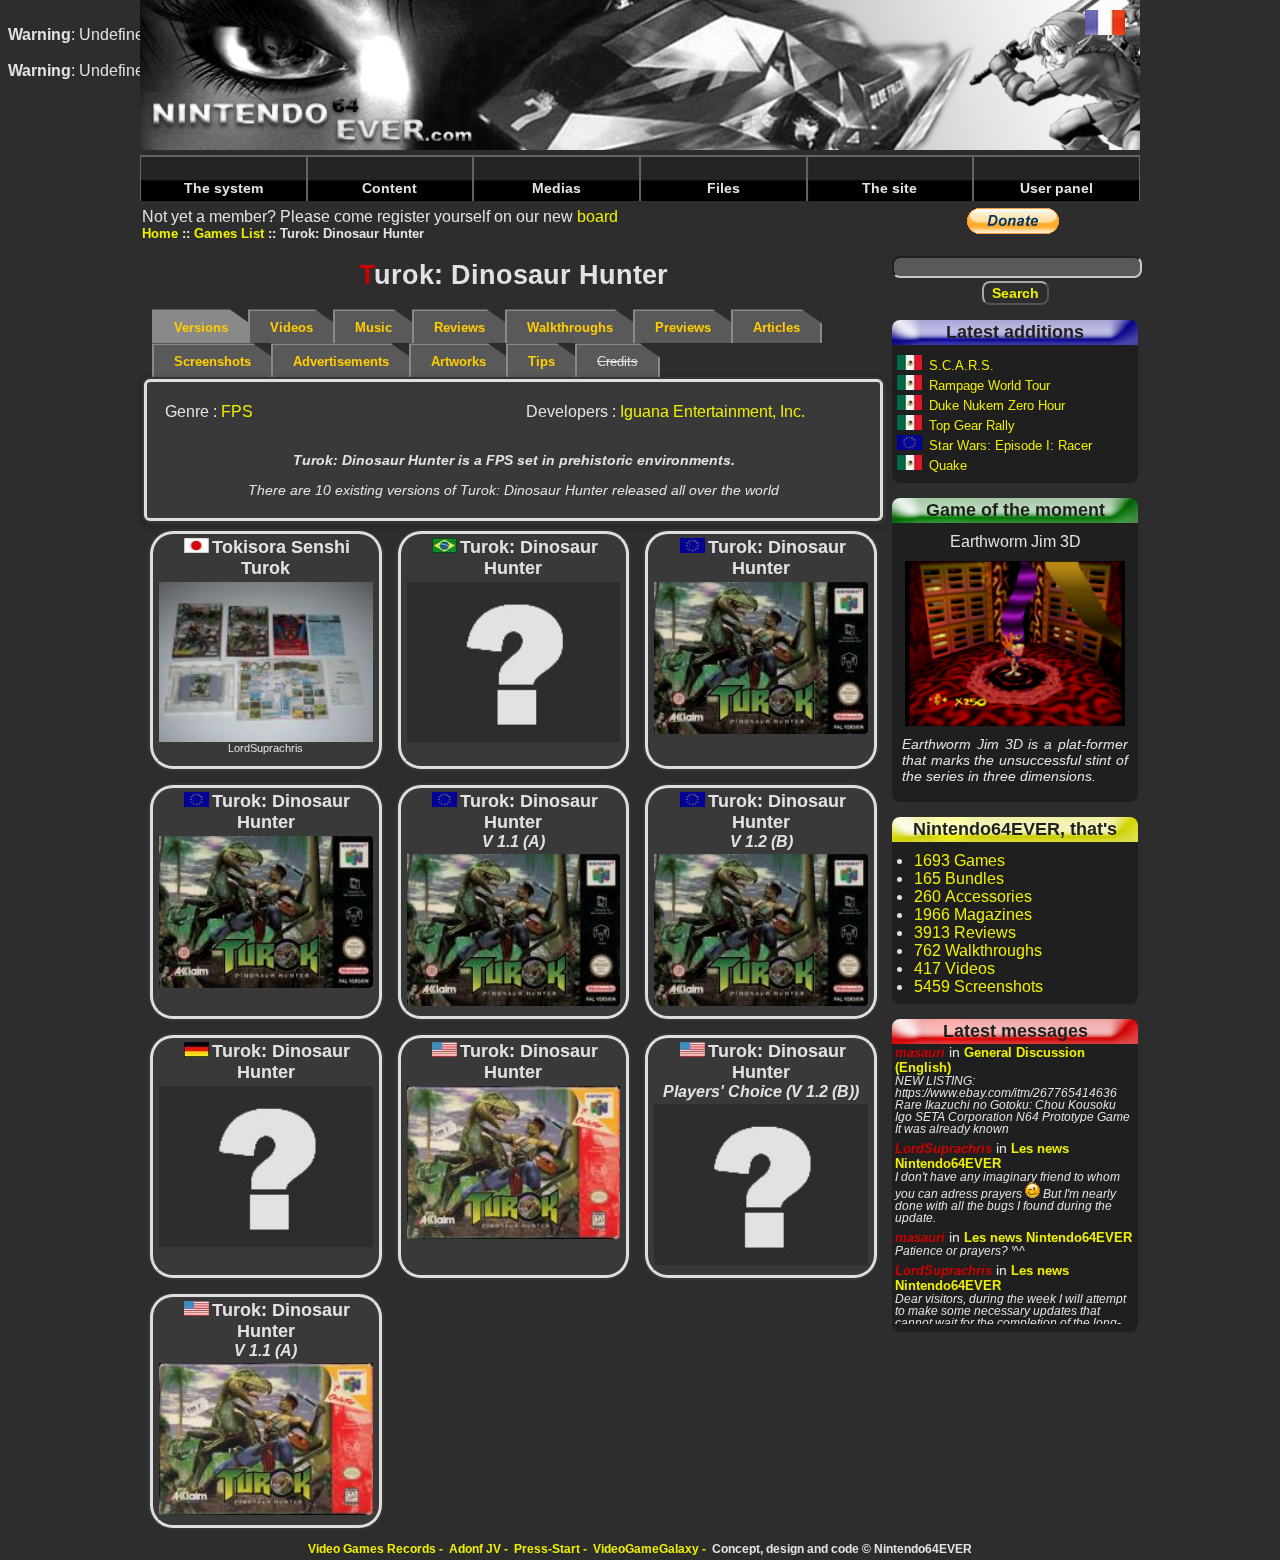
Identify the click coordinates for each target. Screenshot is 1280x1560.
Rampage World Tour (989, 385)
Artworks (458, 361)
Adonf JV (475, 1549)
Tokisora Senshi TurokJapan (265, 667)
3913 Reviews (965, 932)
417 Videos (954, 968)
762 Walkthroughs (978, 950)
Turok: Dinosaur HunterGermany (266, 1166)
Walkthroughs (570, 327)
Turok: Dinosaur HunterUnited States (513, 1162)
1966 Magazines (973, 914)
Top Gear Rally (972, 425)
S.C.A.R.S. (961, 365)
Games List (229, 233)
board (597, 216)
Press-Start (547, 1549)
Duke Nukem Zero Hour (997, 405)
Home (160, 233)
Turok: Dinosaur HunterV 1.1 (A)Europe (513, 929)
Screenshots (212, 361)
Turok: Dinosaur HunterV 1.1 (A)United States (266, 1437)
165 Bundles (959, 878)
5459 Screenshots (978, 986)
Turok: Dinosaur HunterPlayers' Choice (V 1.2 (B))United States (761, 1183)
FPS (237, 411)
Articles (776, 327)
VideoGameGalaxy (646, 1549)
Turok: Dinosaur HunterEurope (761, 657)
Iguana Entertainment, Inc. (712, 411)
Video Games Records (372, 1549)
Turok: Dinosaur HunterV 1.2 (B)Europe (761, 929)
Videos (291, 327)
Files (723, 188)
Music (373, 327)
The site (889, 188)
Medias (556, 188)
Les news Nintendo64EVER (982, 1156)
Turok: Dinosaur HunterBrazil (513, 661)
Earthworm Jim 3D (1015, 643)
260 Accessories (973, 896)
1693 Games (959, 860)
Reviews (459, 327)
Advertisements (341, 361)
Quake (948, 465)
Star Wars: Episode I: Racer (1010, 445)
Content (389, 188)
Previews (683, 327)
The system (223, 188)
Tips (541, 361)
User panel (1056, 188)
